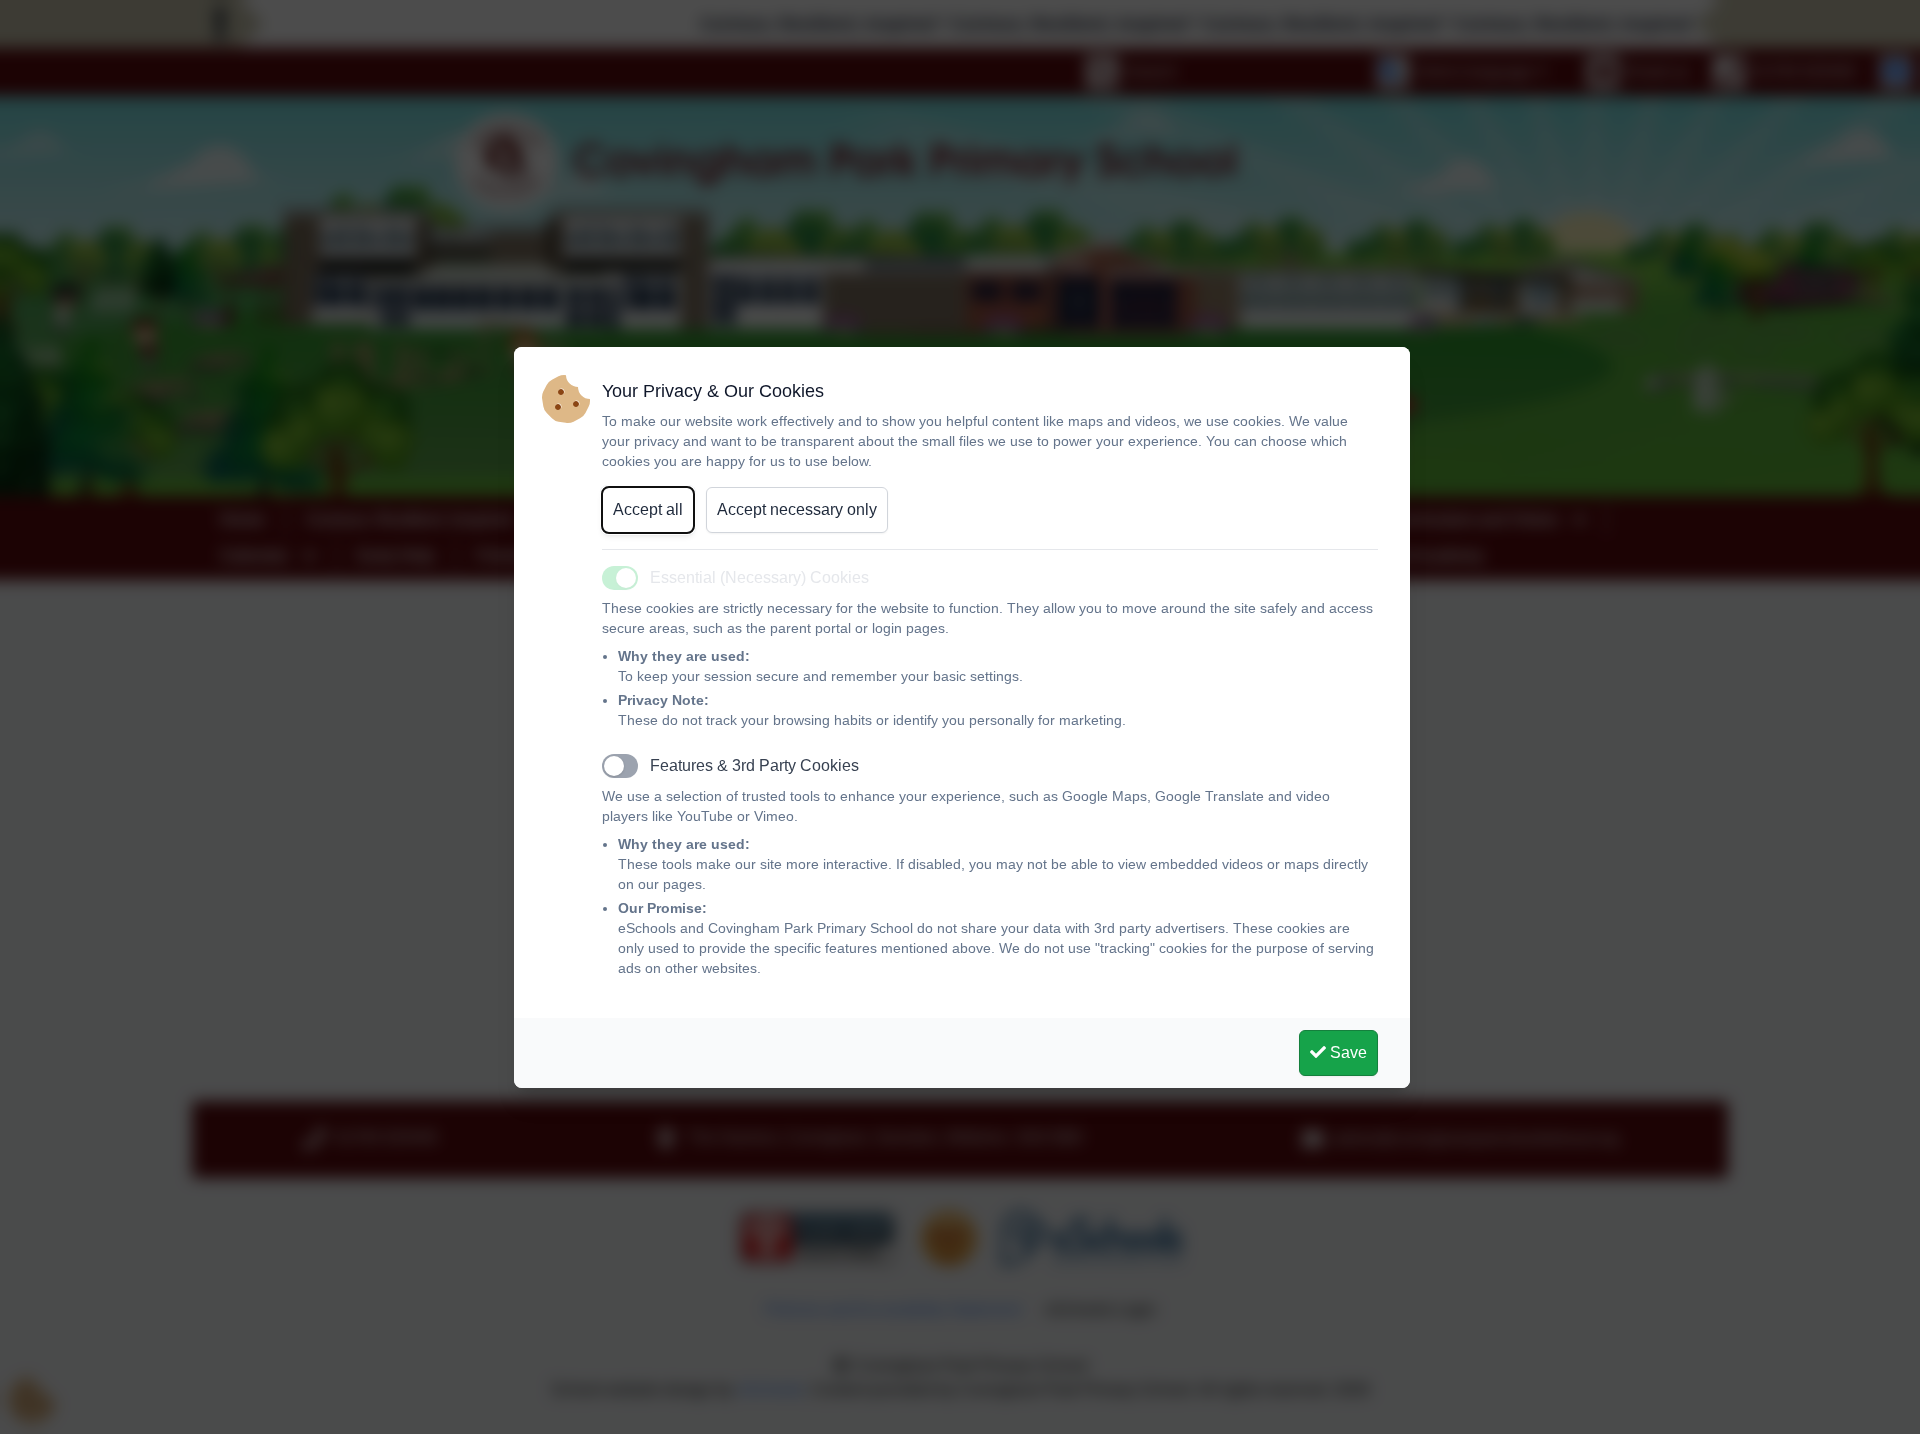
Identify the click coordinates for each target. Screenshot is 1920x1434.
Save (1346, 1052)
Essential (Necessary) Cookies (759, 577)
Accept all (648, 509)
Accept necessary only (797, 509)
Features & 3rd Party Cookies (754, 765)
